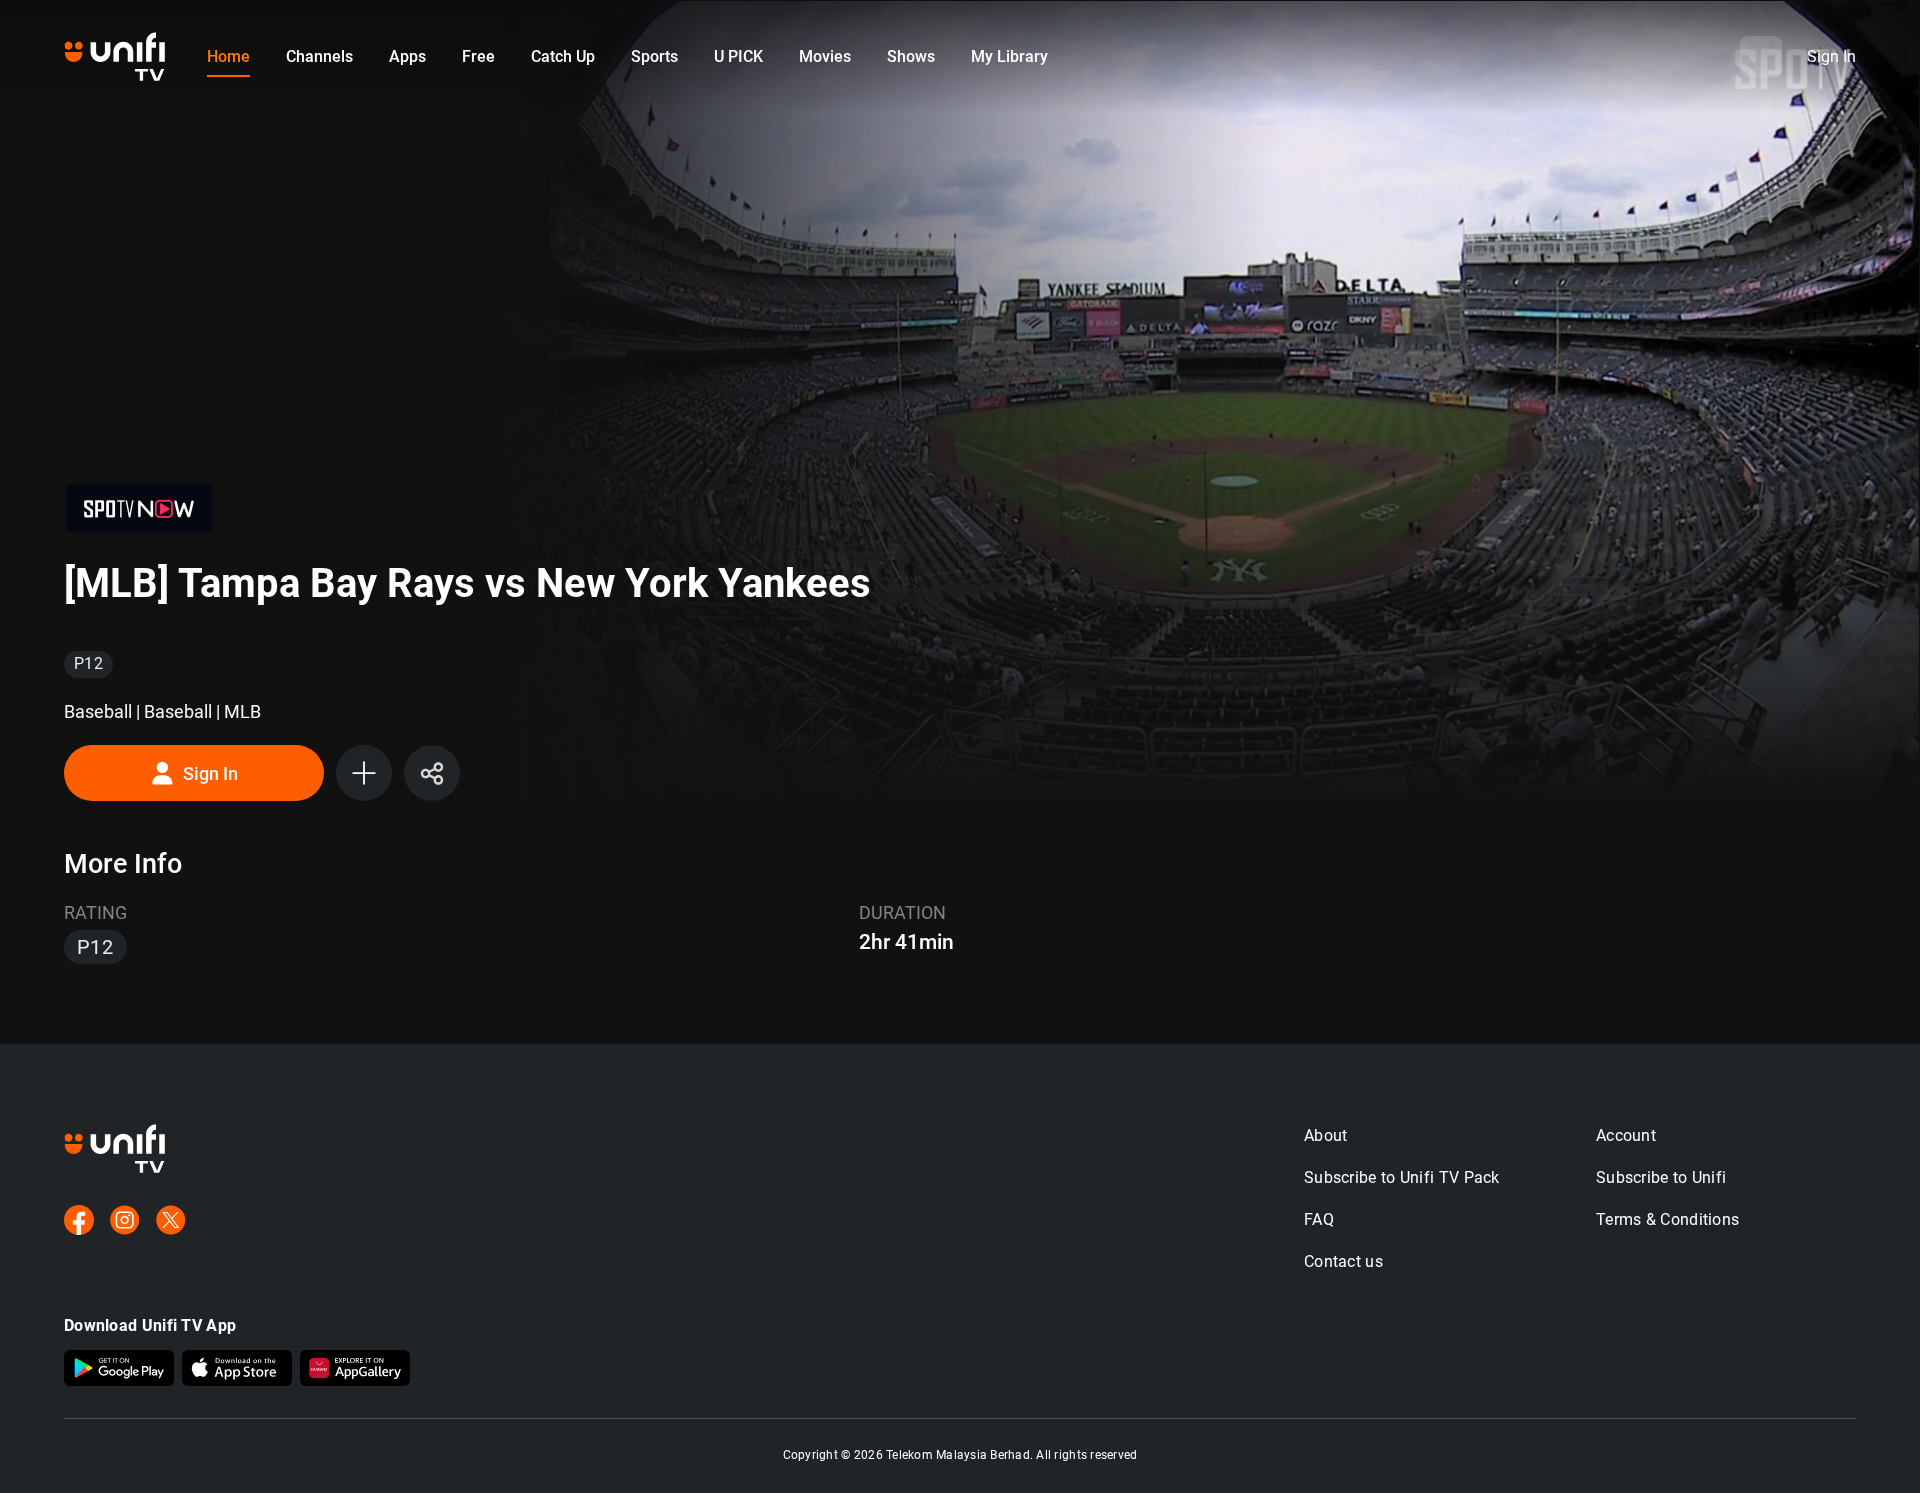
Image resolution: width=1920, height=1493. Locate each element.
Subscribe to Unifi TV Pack (1402, 1177)
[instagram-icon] (125, 1222)
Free (478, 56)
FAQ (1319, 1219)
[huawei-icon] (355, 1370)
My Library (1009, 56)
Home (228, 56)
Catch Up (563, 56)
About (1326, 1135)
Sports (654, 56)
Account (1626, 1135)
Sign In (210, 773)
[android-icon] (119, 1370)
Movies (825, 56)
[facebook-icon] (79, 1222)
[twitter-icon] (171, 1222)
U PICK (738, 56)
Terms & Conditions (1667, 1219)
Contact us (1343, 1261)
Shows (911, 56)
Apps (407, 56)
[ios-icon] (237, 1370)
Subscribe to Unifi (1661, 1177)
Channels (319, 56)
